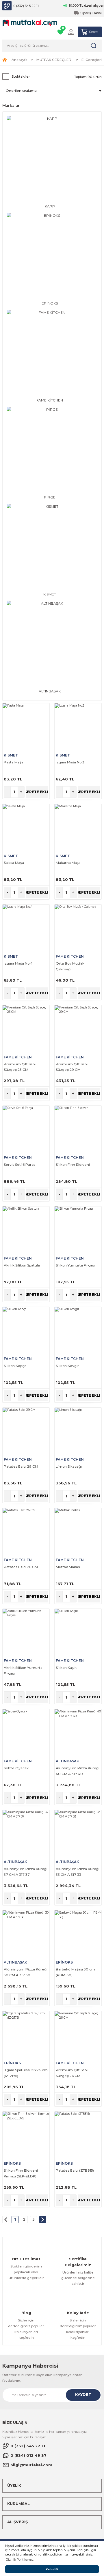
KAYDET (83, 2395)
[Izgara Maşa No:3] (78, 727)
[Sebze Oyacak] (26, 1733)
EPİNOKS (64, 1962)
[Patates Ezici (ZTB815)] (78, 2135)
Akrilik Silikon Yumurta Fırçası (23, 1670)
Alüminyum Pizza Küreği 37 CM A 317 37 (26, 1872)
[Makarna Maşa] (78, 827)
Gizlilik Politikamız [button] (20, 2560)
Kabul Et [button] (52, 2569)
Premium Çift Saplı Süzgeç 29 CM (72, 1067)
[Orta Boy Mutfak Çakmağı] (78, 928)
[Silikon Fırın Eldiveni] (78, 1129)
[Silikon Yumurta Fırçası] (78, 1230)
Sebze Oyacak (16, 1768)
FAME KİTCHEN (70, 956)
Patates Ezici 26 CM (21, 1567)
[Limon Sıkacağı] (78, 1431)
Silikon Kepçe (15, 1366)
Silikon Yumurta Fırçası (75, 1265)
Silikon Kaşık (66, 1668)
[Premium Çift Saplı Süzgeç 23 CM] (26, 1029)
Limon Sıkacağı (69, 1466)
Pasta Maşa (14, 762)
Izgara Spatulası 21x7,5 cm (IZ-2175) (26, 2073)
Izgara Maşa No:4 (18, 963)
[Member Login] (71, 32)
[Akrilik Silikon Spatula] (26, 1230)
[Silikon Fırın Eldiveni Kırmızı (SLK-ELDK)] (26, 2135)
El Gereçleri (92, 60)
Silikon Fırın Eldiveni (73, 1164)
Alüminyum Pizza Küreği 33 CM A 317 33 (78, 1872)
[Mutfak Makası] (78, 1531)
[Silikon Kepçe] (26, 1330)
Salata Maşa (14, 863)
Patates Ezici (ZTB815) (75, 2170)
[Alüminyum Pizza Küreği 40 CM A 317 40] (78, 1733)
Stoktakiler (21, 76)
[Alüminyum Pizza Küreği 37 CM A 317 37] (26, 1833)
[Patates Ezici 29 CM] (26, 1431)
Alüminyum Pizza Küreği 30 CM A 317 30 (26, 1972)
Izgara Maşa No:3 (70, 762)
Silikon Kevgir (67, 1366)
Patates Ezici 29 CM (21, 1466)
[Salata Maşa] (26, 827)
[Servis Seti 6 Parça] (26, 1129)
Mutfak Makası (68, 1567)
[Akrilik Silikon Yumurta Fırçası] (26, 1632)
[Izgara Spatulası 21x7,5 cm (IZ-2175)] (26, 2035)
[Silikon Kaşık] (78, 1632)
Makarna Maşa (68, 863)
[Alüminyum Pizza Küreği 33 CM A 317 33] (78, 1833)
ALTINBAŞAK (67, 1761)
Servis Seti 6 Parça (20, 1164)
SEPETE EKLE (37, 792)
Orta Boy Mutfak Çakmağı (70, 966)
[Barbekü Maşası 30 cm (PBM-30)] (78, 1934)
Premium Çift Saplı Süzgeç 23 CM (20, 1067)
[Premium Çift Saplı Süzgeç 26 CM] (78, 2035)
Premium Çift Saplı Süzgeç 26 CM (72, 2073)
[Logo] (30, 23)
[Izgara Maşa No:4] (26, 928)
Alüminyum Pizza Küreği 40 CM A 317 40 (78, 1771)
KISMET (11, 755)
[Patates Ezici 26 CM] (26, 1531)
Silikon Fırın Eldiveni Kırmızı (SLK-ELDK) (21, 2173)
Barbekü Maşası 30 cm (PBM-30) (75, 1972)
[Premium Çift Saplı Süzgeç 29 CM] (78, 1029)
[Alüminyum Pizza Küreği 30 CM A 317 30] (26, 1934)
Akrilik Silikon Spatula (22, 1265)
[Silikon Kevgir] (78, 1330)
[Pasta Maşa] (26, 727)
